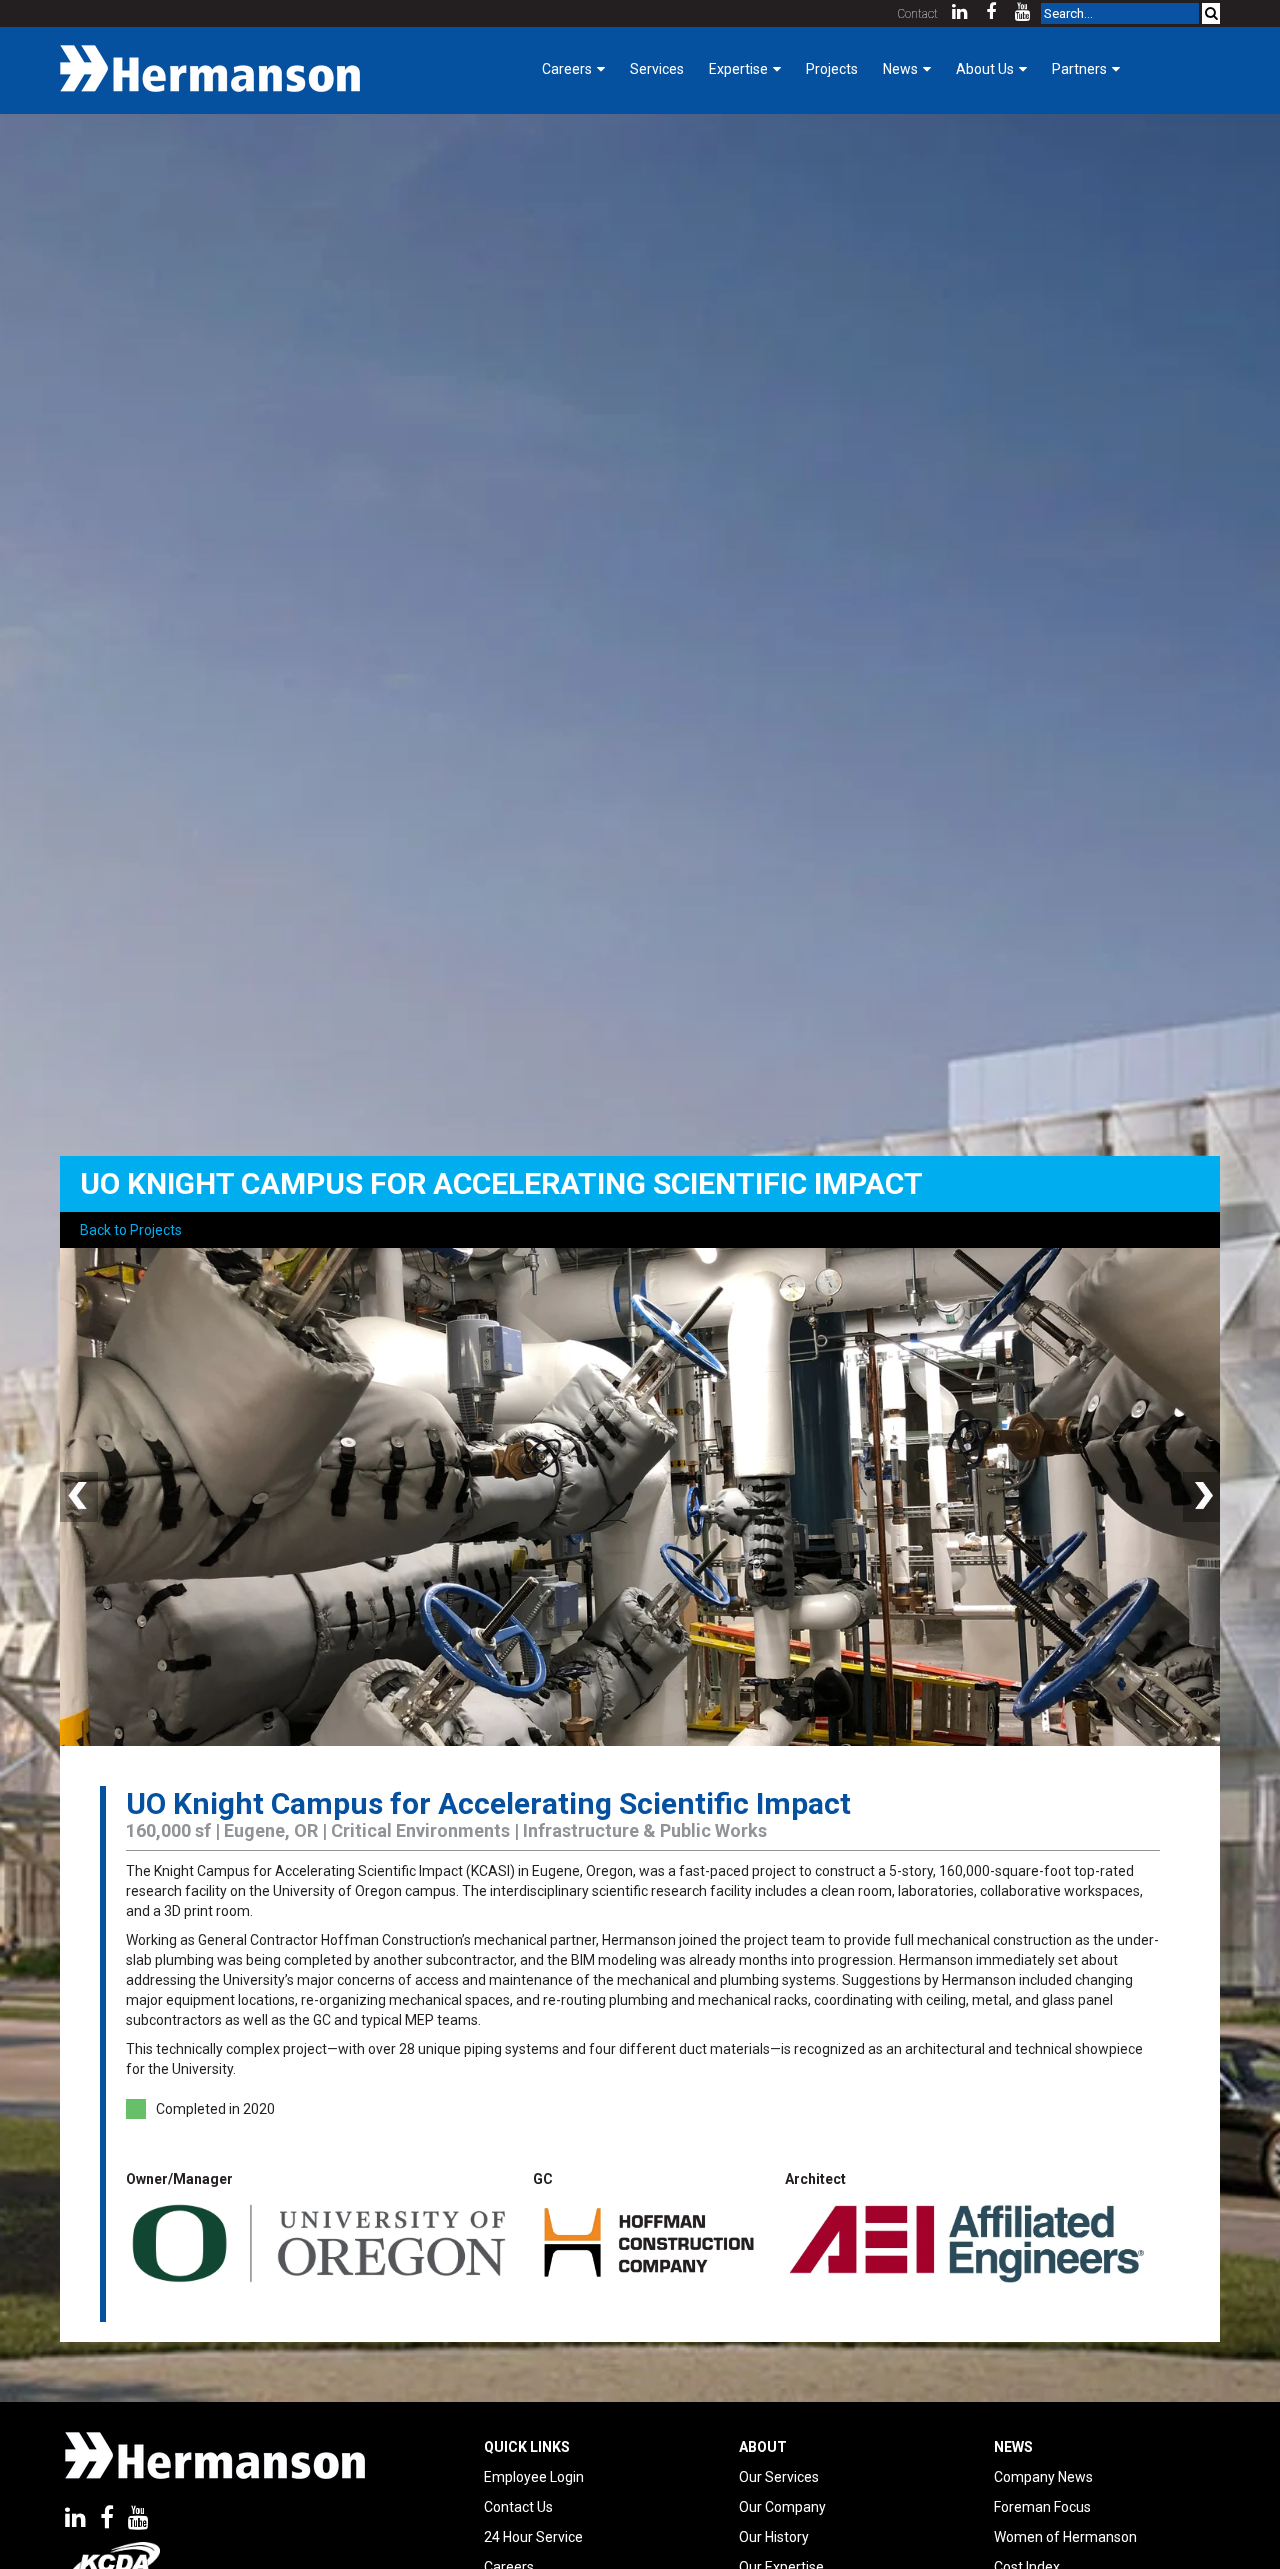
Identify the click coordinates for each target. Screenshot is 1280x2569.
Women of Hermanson (1065, 2537)
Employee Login (534, 2477)
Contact (918, 14)
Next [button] (1200, 1497)
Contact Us (518, 2507)
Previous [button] (80, 1497)
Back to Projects (131, 1230)
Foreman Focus (1042, 2507)
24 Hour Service (533, 2537)
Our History (774, 2537)
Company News (1043, 2477)
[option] (640, 1497)
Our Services (779, 2477)
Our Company (782, 2507)
